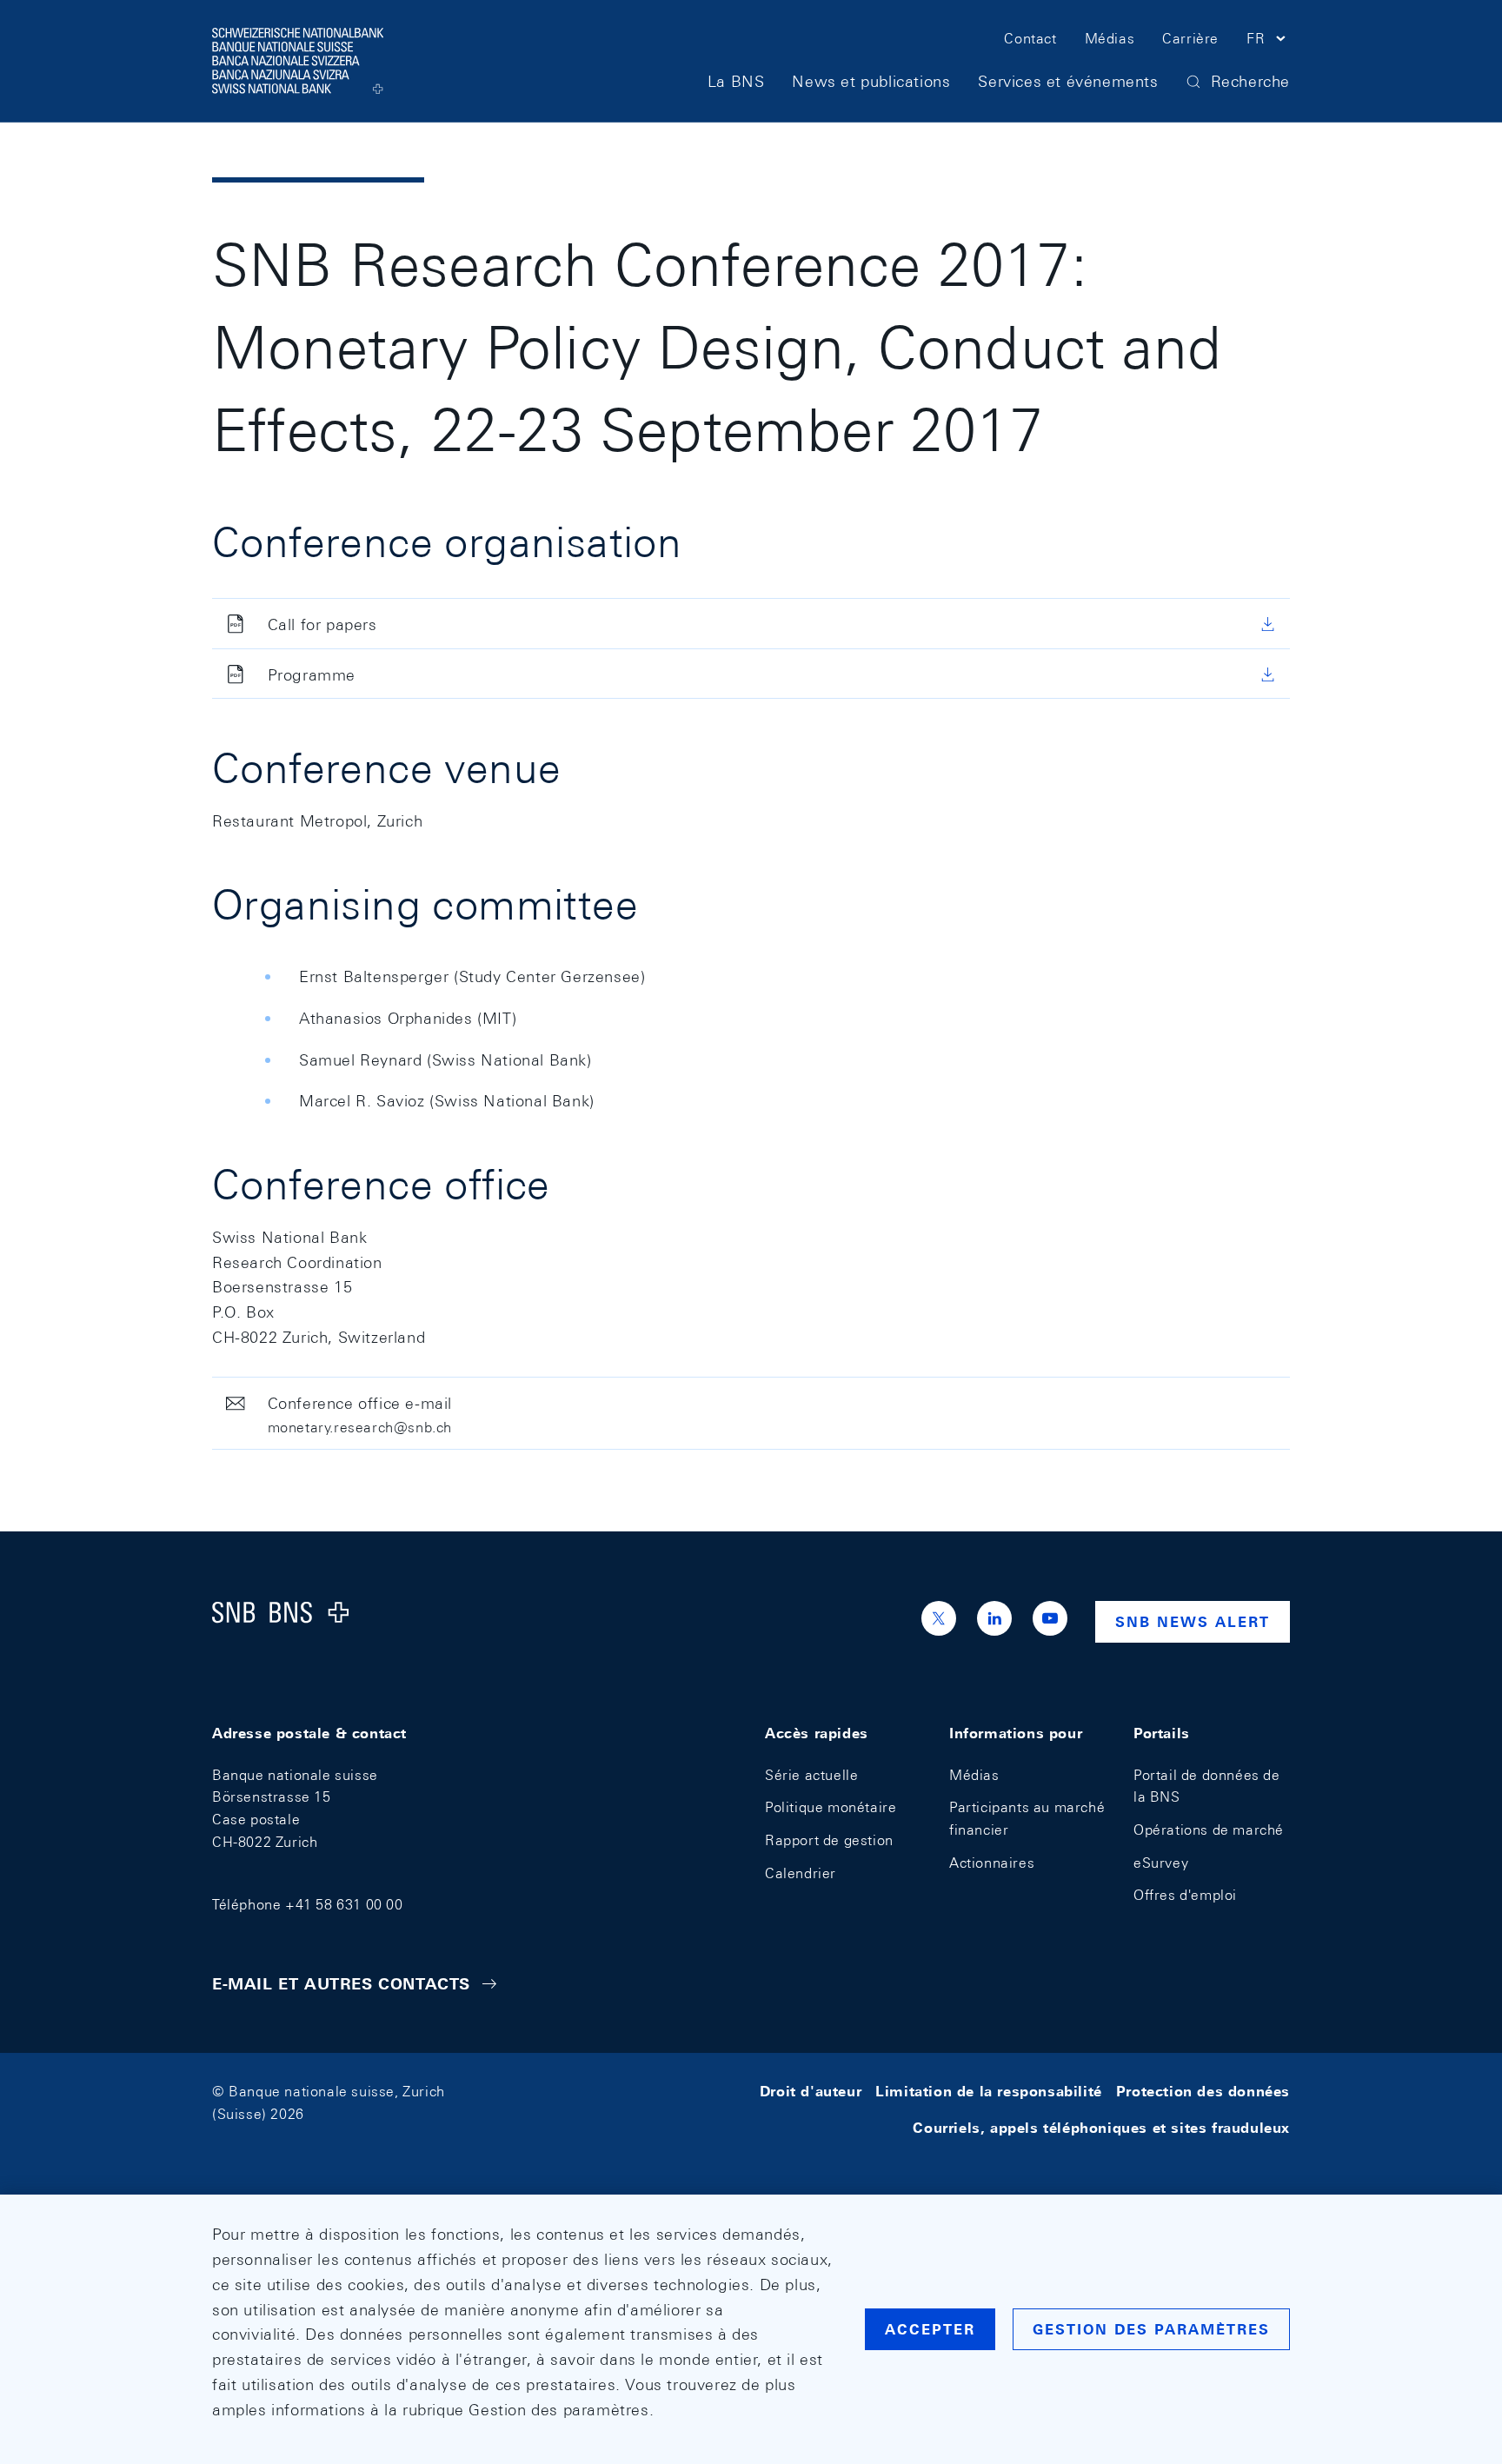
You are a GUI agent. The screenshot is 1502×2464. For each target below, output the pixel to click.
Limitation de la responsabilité (989, 2092)
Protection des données (1203, 2092)
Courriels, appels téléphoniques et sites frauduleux (1101, 2128)
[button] (1268, 42)
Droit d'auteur (811, 2092)
